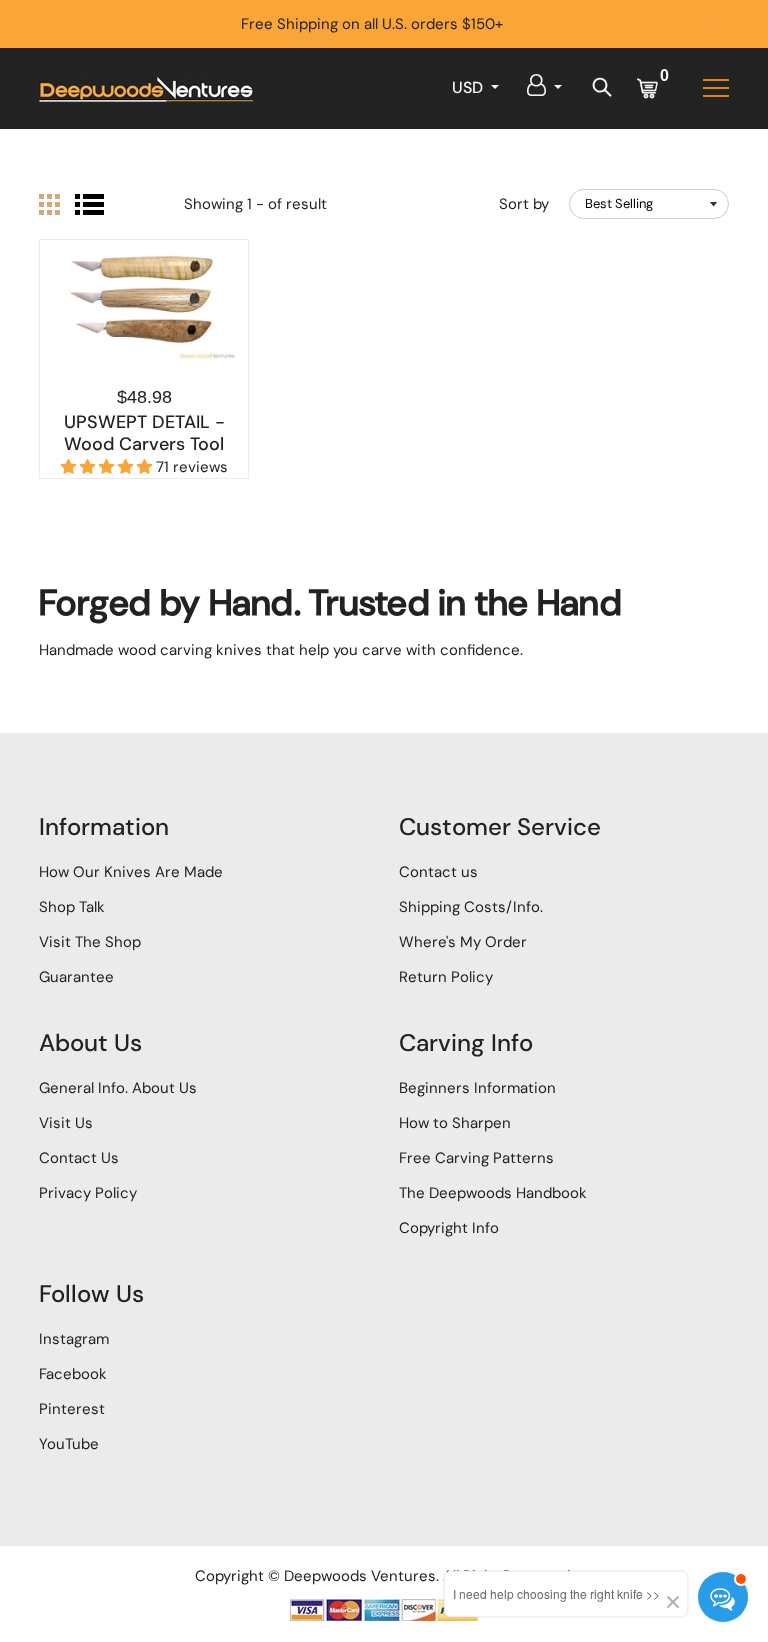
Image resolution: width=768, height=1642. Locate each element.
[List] (89, 204)
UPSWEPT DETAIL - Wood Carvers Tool (144, 433)
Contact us (438, 872)
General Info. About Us (118, 1088)
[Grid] (49, 204)
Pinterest (72, 1409)
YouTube (69, 1444)
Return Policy (446, 977)
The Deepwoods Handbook (493, 1193)
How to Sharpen (455, 1123)
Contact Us (79, 1158)
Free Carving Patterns (476, 1158)
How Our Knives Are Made (131, 872)
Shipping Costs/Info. (471, 907)
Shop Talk (72, 907)
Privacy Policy (88, 1193)
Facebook (73, 1374)
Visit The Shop (90, 942)
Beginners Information (477, 1088)
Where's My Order (463, 942)
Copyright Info (449, 1228)
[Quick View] (144, 335)
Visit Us (66, 1123)
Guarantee (76, 977)
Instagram (74, 1339)
